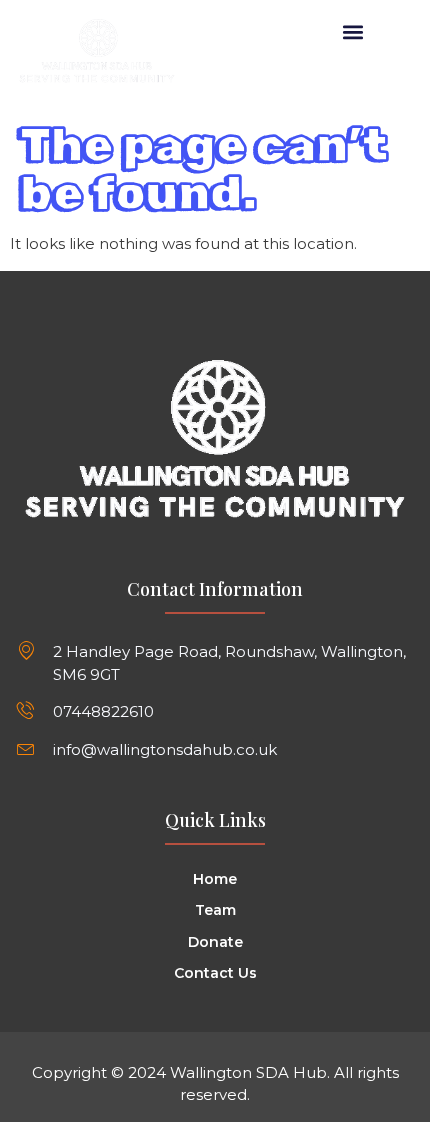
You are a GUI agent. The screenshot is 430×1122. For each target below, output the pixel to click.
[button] (353, 31)
